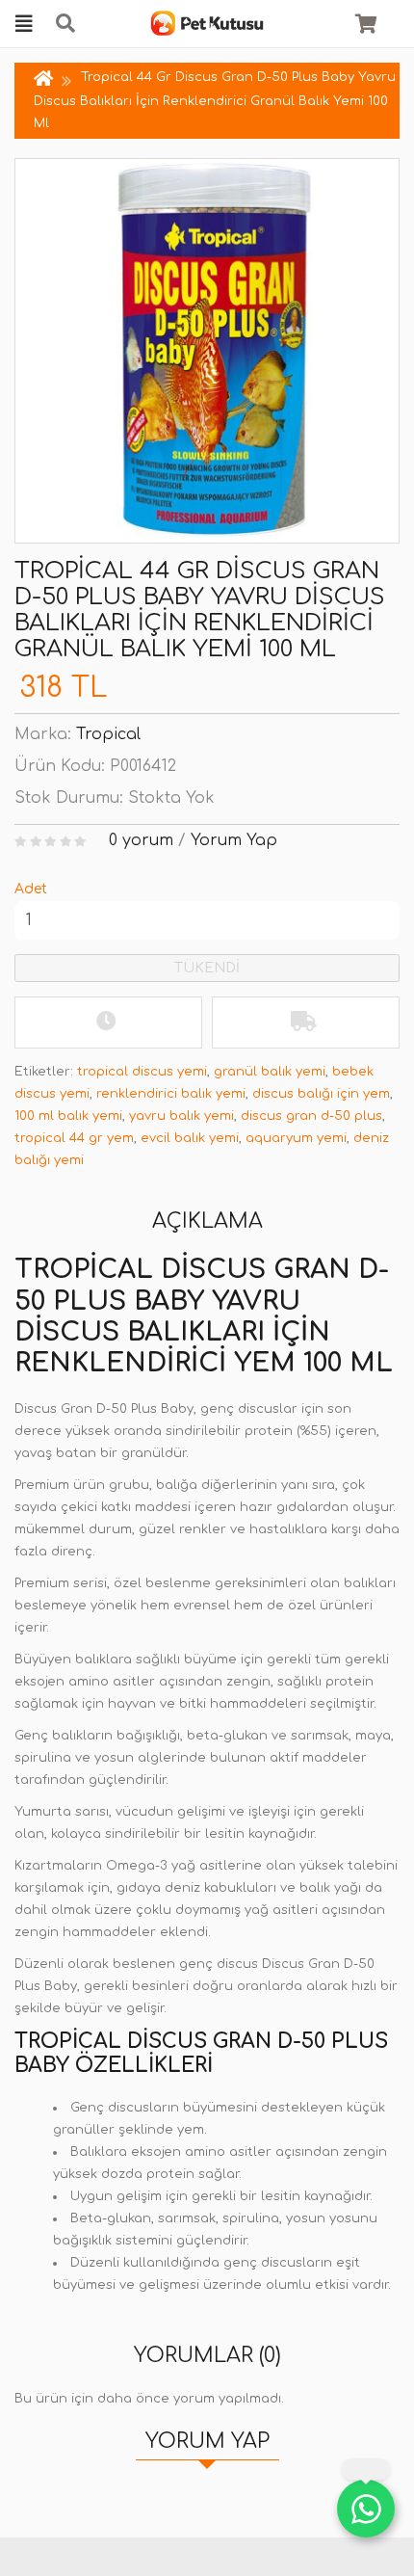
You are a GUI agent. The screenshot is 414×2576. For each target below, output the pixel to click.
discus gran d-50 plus (311, 1116)
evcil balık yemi (190, 1138)
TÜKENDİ (207, 968)
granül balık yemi (270, 1072)
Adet (31, 889)
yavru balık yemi (181, 1116)
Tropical (108, 734)
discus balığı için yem (321, 1094)
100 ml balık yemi (68, 1116)
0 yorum (141, 840)
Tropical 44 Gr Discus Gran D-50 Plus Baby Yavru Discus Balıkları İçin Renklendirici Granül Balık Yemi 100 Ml (215, 100)
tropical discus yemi (142, 1072)
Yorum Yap (234, 840)
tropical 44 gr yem (74, 1138)
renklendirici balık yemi (171, 1094)
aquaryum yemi (296, 1138)
